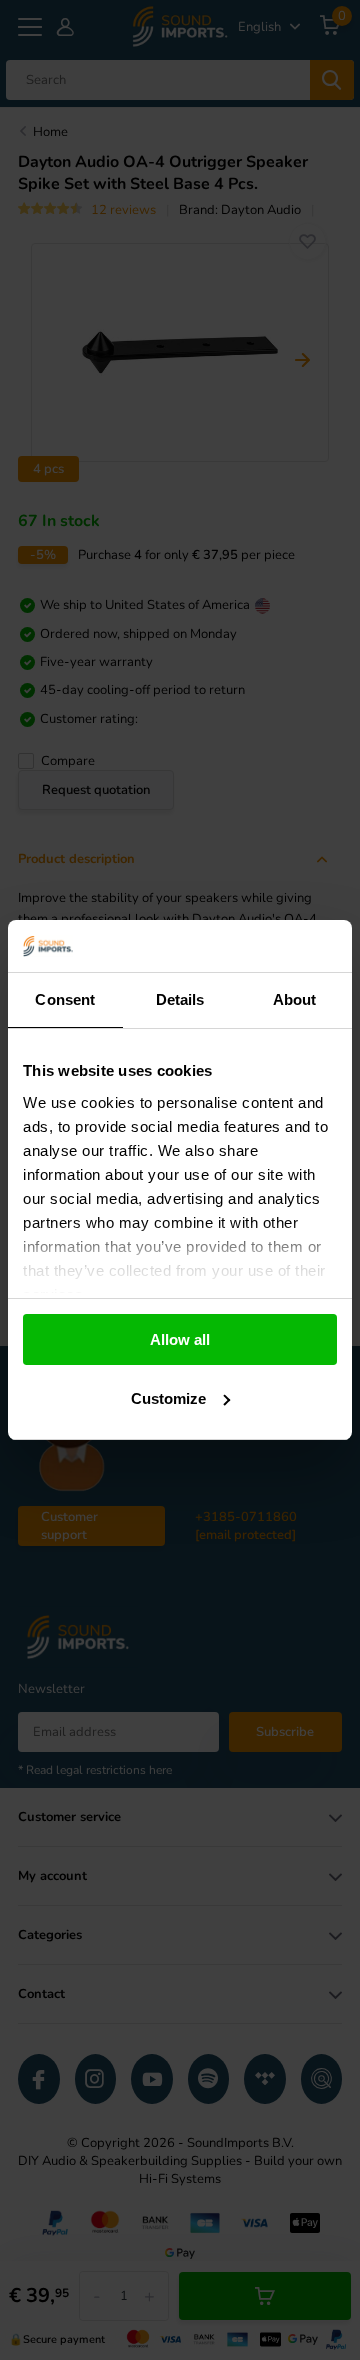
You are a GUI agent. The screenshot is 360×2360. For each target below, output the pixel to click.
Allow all (180, 1339)
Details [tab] (180, 999)
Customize (168, 1398)
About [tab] (295, 999)
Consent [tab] (65, 999)
